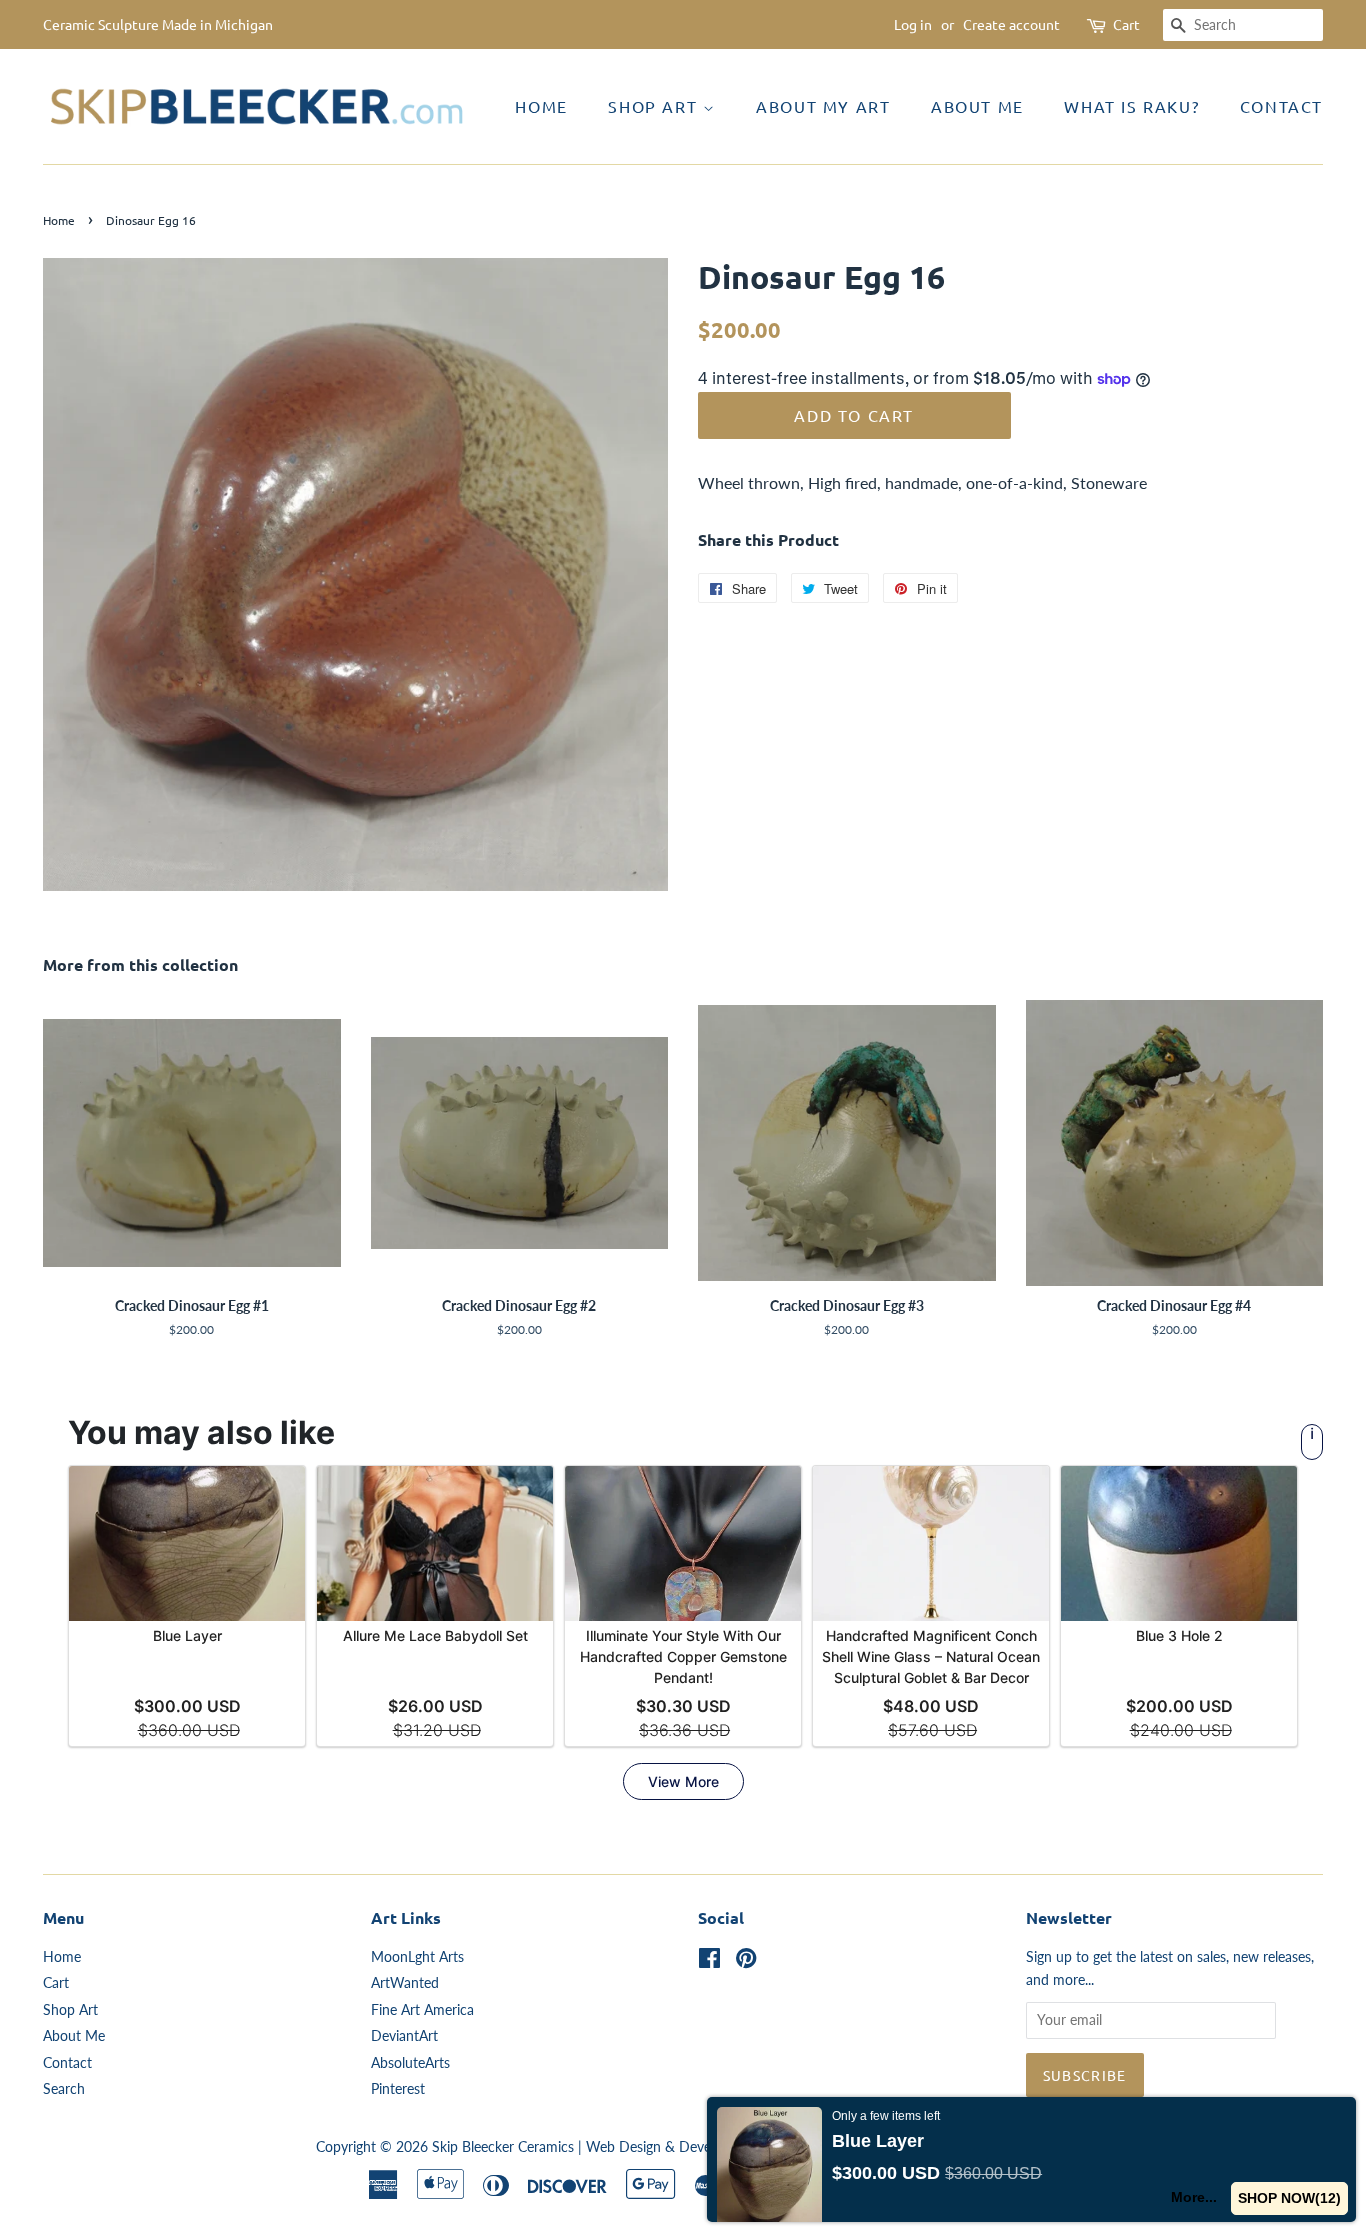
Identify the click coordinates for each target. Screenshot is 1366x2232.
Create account (1011, 24)
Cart (1126, 24)
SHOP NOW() (1289, 2198)
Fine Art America (422, 2010)
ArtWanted (405, 1983)
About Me (977, 106)
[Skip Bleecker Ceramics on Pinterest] (746, 1962)
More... (1194, 2197)
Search (64, 2089)
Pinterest (398, 2089)
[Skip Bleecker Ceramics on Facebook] (709, 1962)
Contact (1281, 106)
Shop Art (655, 106)
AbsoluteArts (410, 2063)
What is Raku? (1131, 106)
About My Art (823, 106)
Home (541, 106)
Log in (913, 24)
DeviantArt (404, 2036)
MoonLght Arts (417, 1957)
